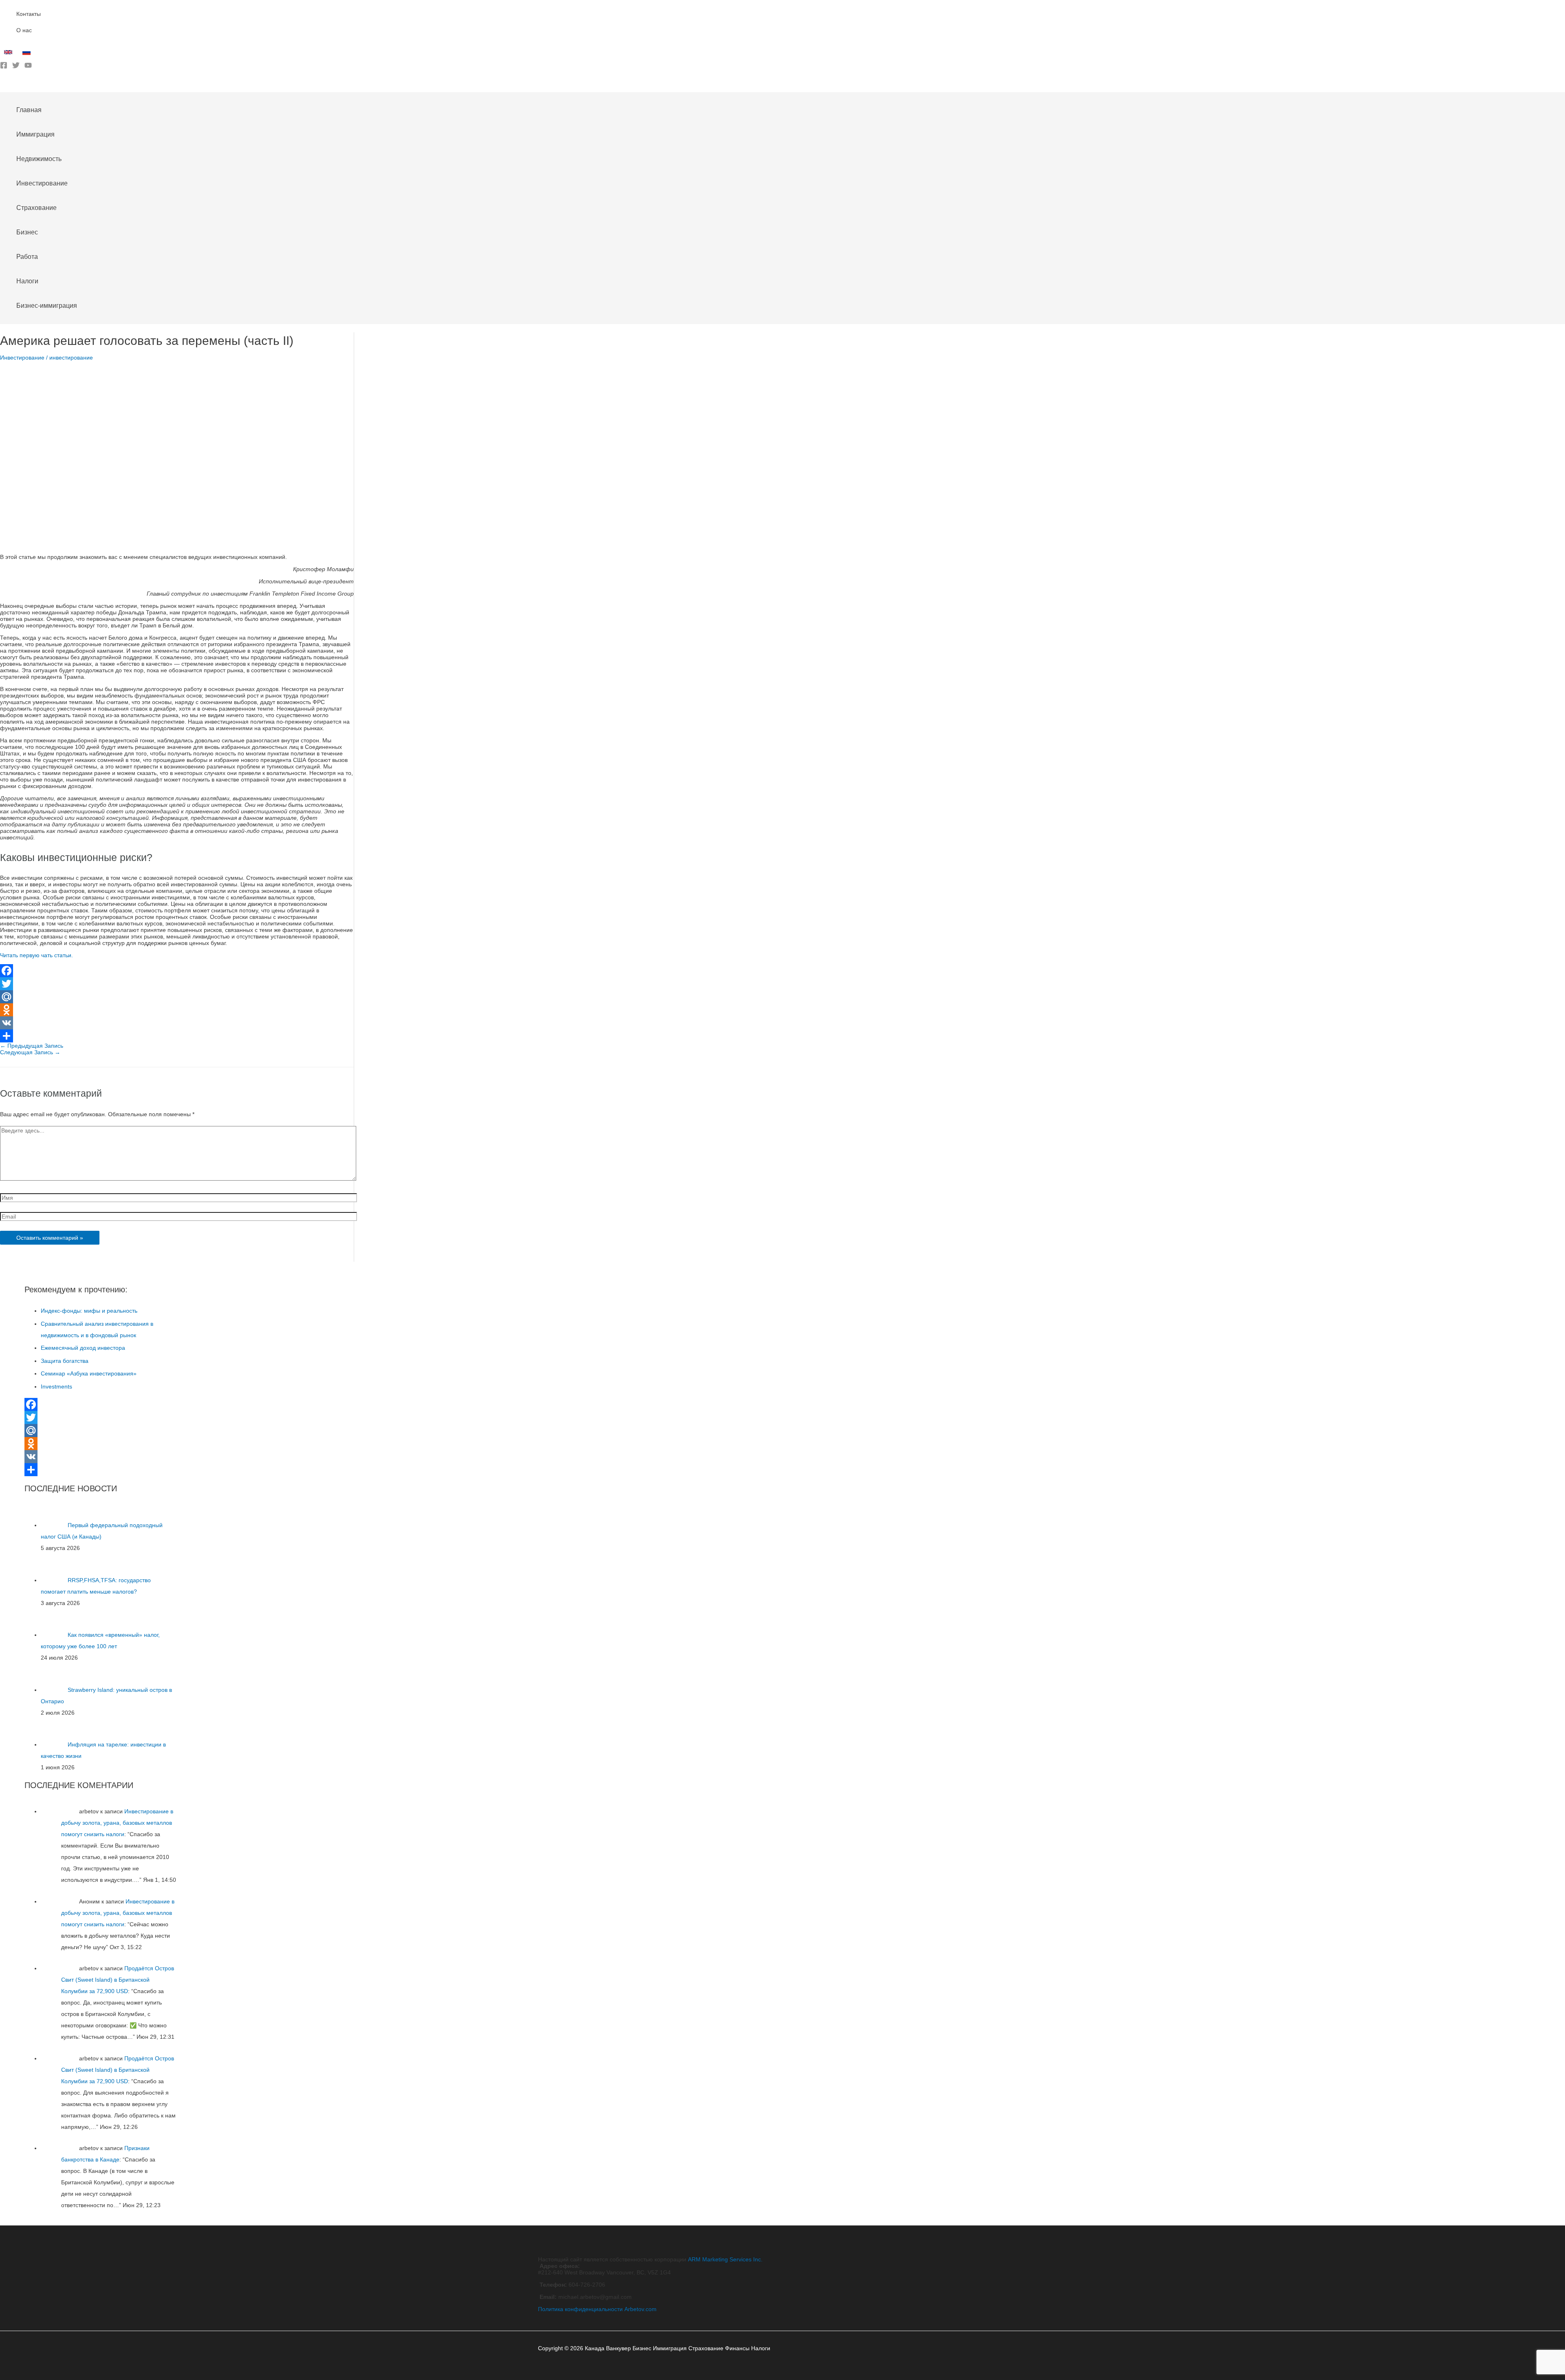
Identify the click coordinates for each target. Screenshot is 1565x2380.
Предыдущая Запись (32, 1046)
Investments (56, 1386)
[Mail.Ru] (177, 997)
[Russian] (28, 54)
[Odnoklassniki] (177, 1010)
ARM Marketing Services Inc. (725, 2259)
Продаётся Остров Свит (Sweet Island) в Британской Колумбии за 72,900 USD (118, 1980)
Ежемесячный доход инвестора (83, 1348)
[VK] (177, 1023)
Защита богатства (65, 1361)
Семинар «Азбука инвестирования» (89, 1373)
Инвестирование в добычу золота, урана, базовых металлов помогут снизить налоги (117, 1823)
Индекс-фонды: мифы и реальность (89, 1311)
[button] (3, 86)
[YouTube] (28, 67)
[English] (9, 54)
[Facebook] (4, 67)
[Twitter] (16, 67)
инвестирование (71, 358)
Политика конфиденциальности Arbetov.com (597, 2309)
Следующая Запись (30, 1052)
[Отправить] (177, 1036)
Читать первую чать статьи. (36, 955)
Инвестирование (22, 358)
